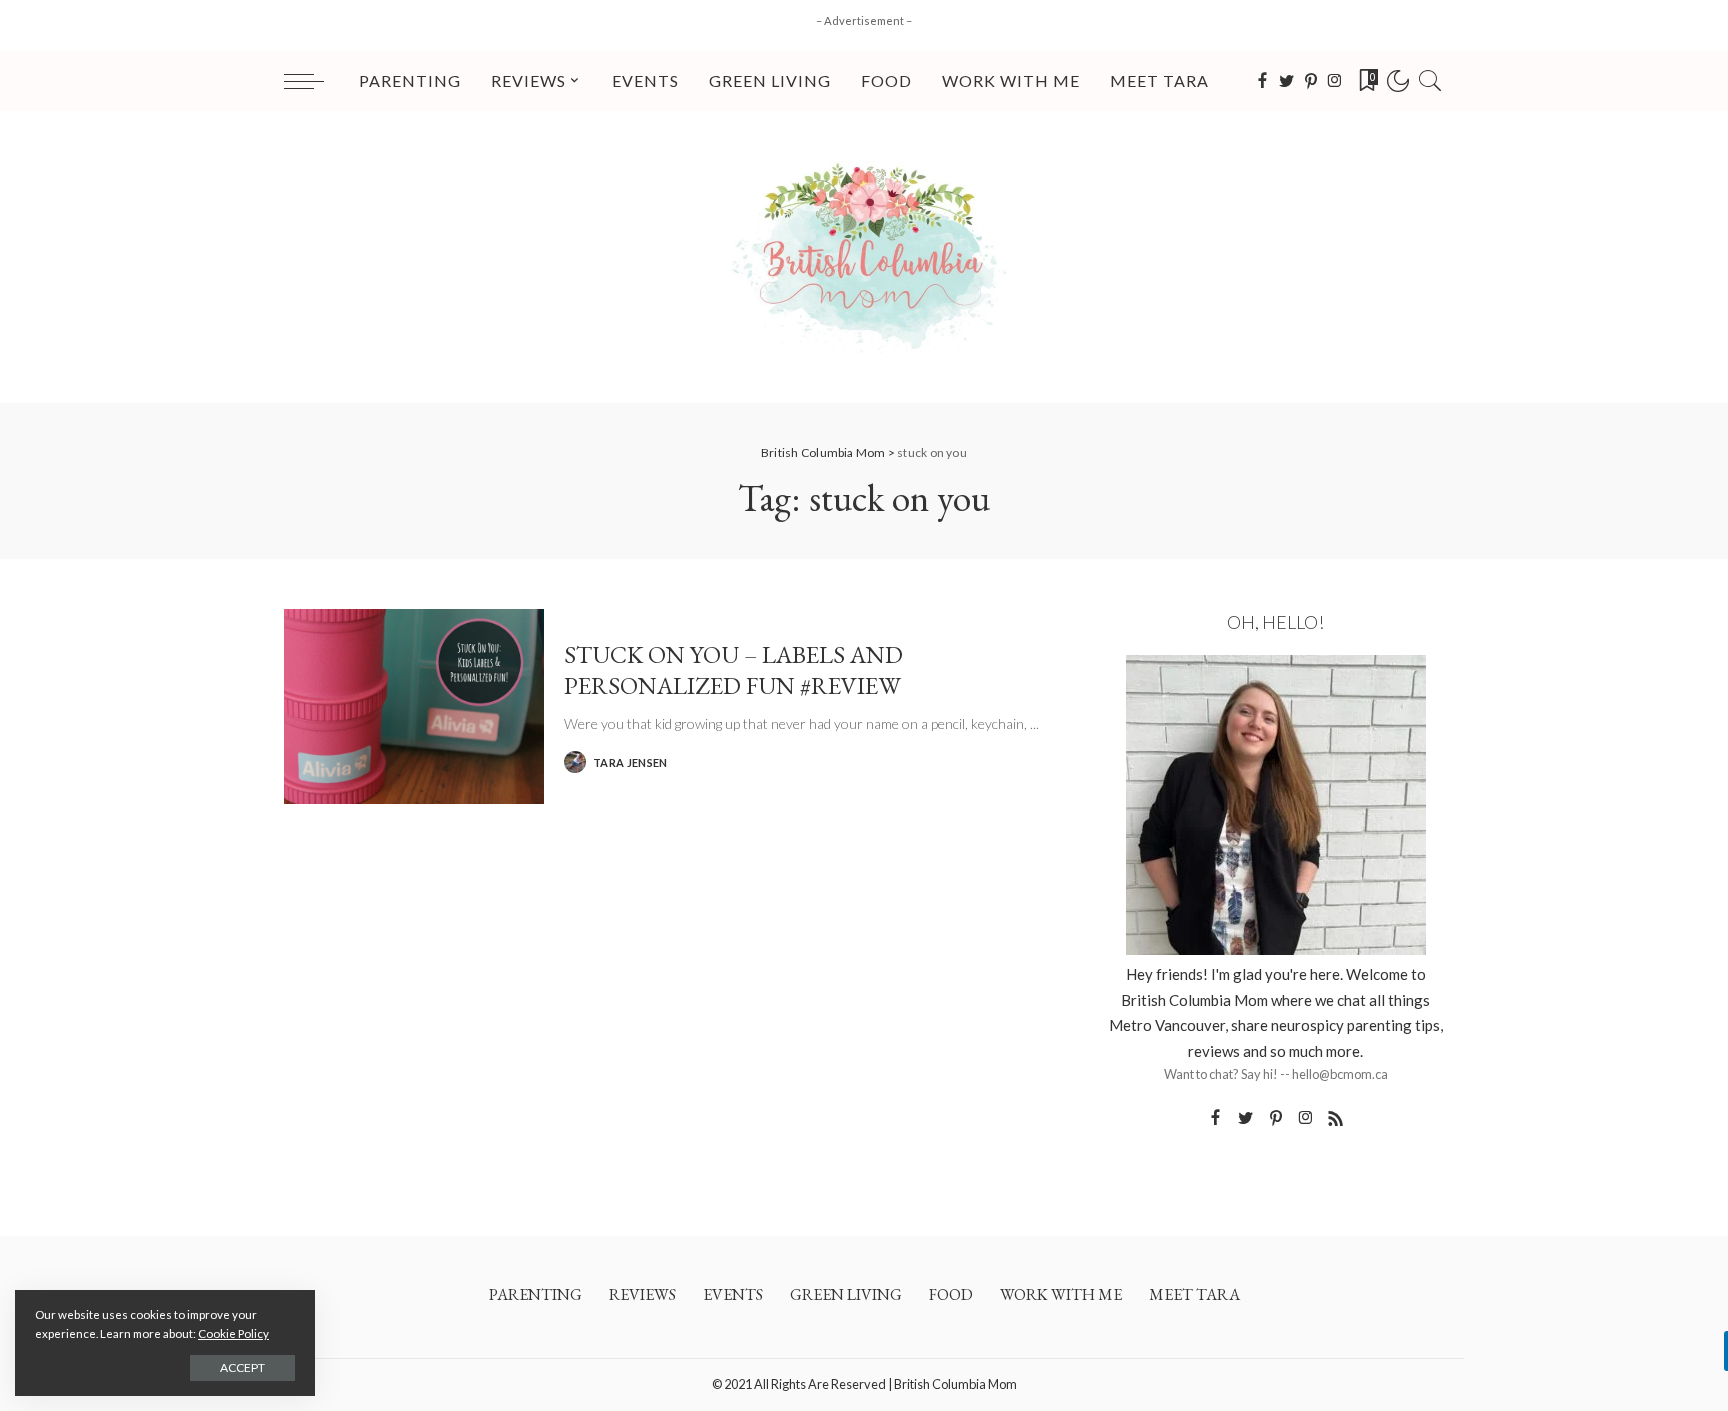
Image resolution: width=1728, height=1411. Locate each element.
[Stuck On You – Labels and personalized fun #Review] (414, 706)
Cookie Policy (233, 1333)
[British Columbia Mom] (864, 257)
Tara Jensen (630, 762)
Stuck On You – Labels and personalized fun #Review (733, 669)
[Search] (1430, 81)
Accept (242, 1367)
